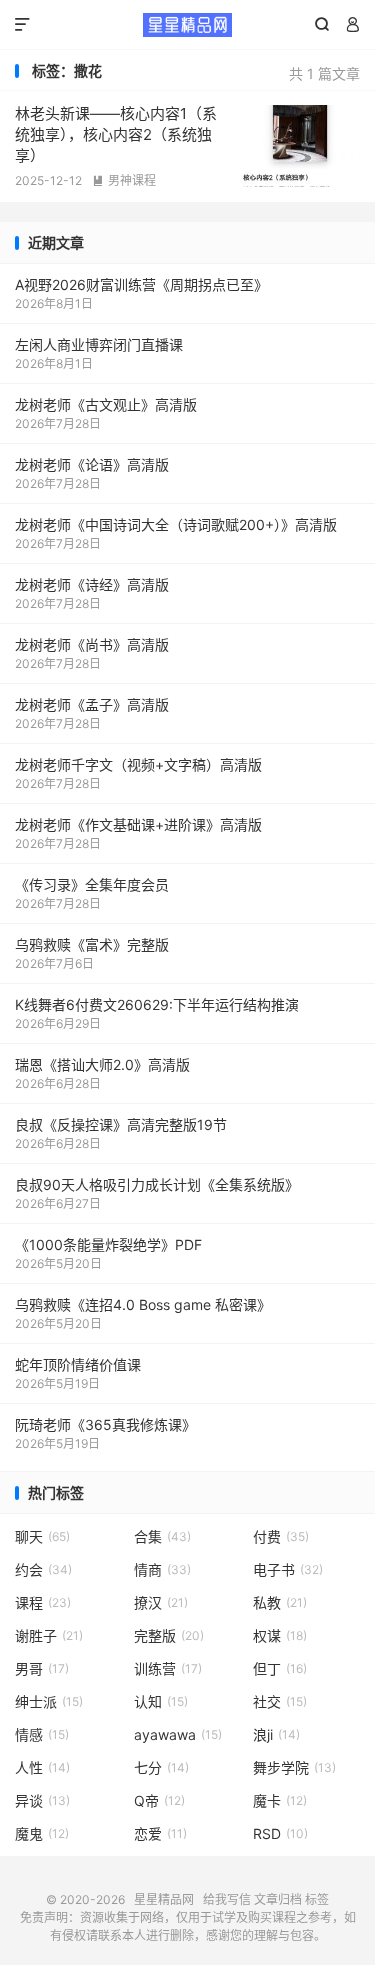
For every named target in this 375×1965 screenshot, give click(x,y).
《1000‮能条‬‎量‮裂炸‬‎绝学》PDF (108, 1244)
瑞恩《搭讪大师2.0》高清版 (102, 1064)
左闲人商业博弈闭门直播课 (99, 344)
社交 (280, 1701)
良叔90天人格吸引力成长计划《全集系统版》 (157, 1184)
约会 (43, 1569)
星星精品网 (187, 25)
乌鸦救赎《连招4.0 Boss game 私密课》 (143, 1304)
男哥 (42, 1668)
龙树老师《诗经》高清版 (92, 584)
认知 (161, 1701)
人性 (42, 1767)
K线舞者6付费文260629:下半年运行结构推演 (157, 1004)
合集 (162, 1536)
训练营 (168, 1668)
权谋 (280, 1635)
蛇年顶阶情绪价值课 (78, 1364)
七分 (161, 1767)
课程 (43, 1602)
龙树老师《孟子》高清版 (92, 704)
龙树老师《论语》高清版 (92, 464)
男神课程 (124, 180)
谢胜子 (49, 1635)
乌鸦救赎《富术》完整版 (92, 944)
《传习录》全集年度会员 (92, 884)
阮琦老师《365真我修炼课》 (105, 1424)
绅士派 (49, 1701)
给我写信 (227, 1899)
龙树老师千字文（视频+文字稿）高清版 (138, 764)
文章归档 (278, 1899)
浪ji (276, 1734)
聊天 (42, 1536)
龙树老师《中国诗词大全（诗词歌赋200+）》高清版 (176, 524)
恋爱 (160, 1833)
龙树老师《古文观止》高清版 (106, 404)
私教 (280, 1602)
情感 (42, 1734)
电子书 (288, 1569)
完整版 (169, 1635)
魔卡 (280, 1800)
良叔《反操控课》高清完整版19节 (121, 1124)
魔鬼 (42, 1833)
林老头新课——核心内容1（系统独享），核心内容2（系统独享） (116, 134)
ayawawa (178, 1734)
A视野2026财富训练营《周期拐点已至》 (141, 284)
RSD (280, 1833)
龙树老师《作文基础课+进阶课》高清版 (138, 824)
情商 (162, 1569)
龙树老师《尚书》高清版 (92, 644)
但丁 (280, 1668)
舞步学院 (294, 1767)
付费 (281, 1536)
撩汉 (161, 1602)
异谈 (42, 1800)
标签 (317, 1899)
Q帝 (159, 1800)
